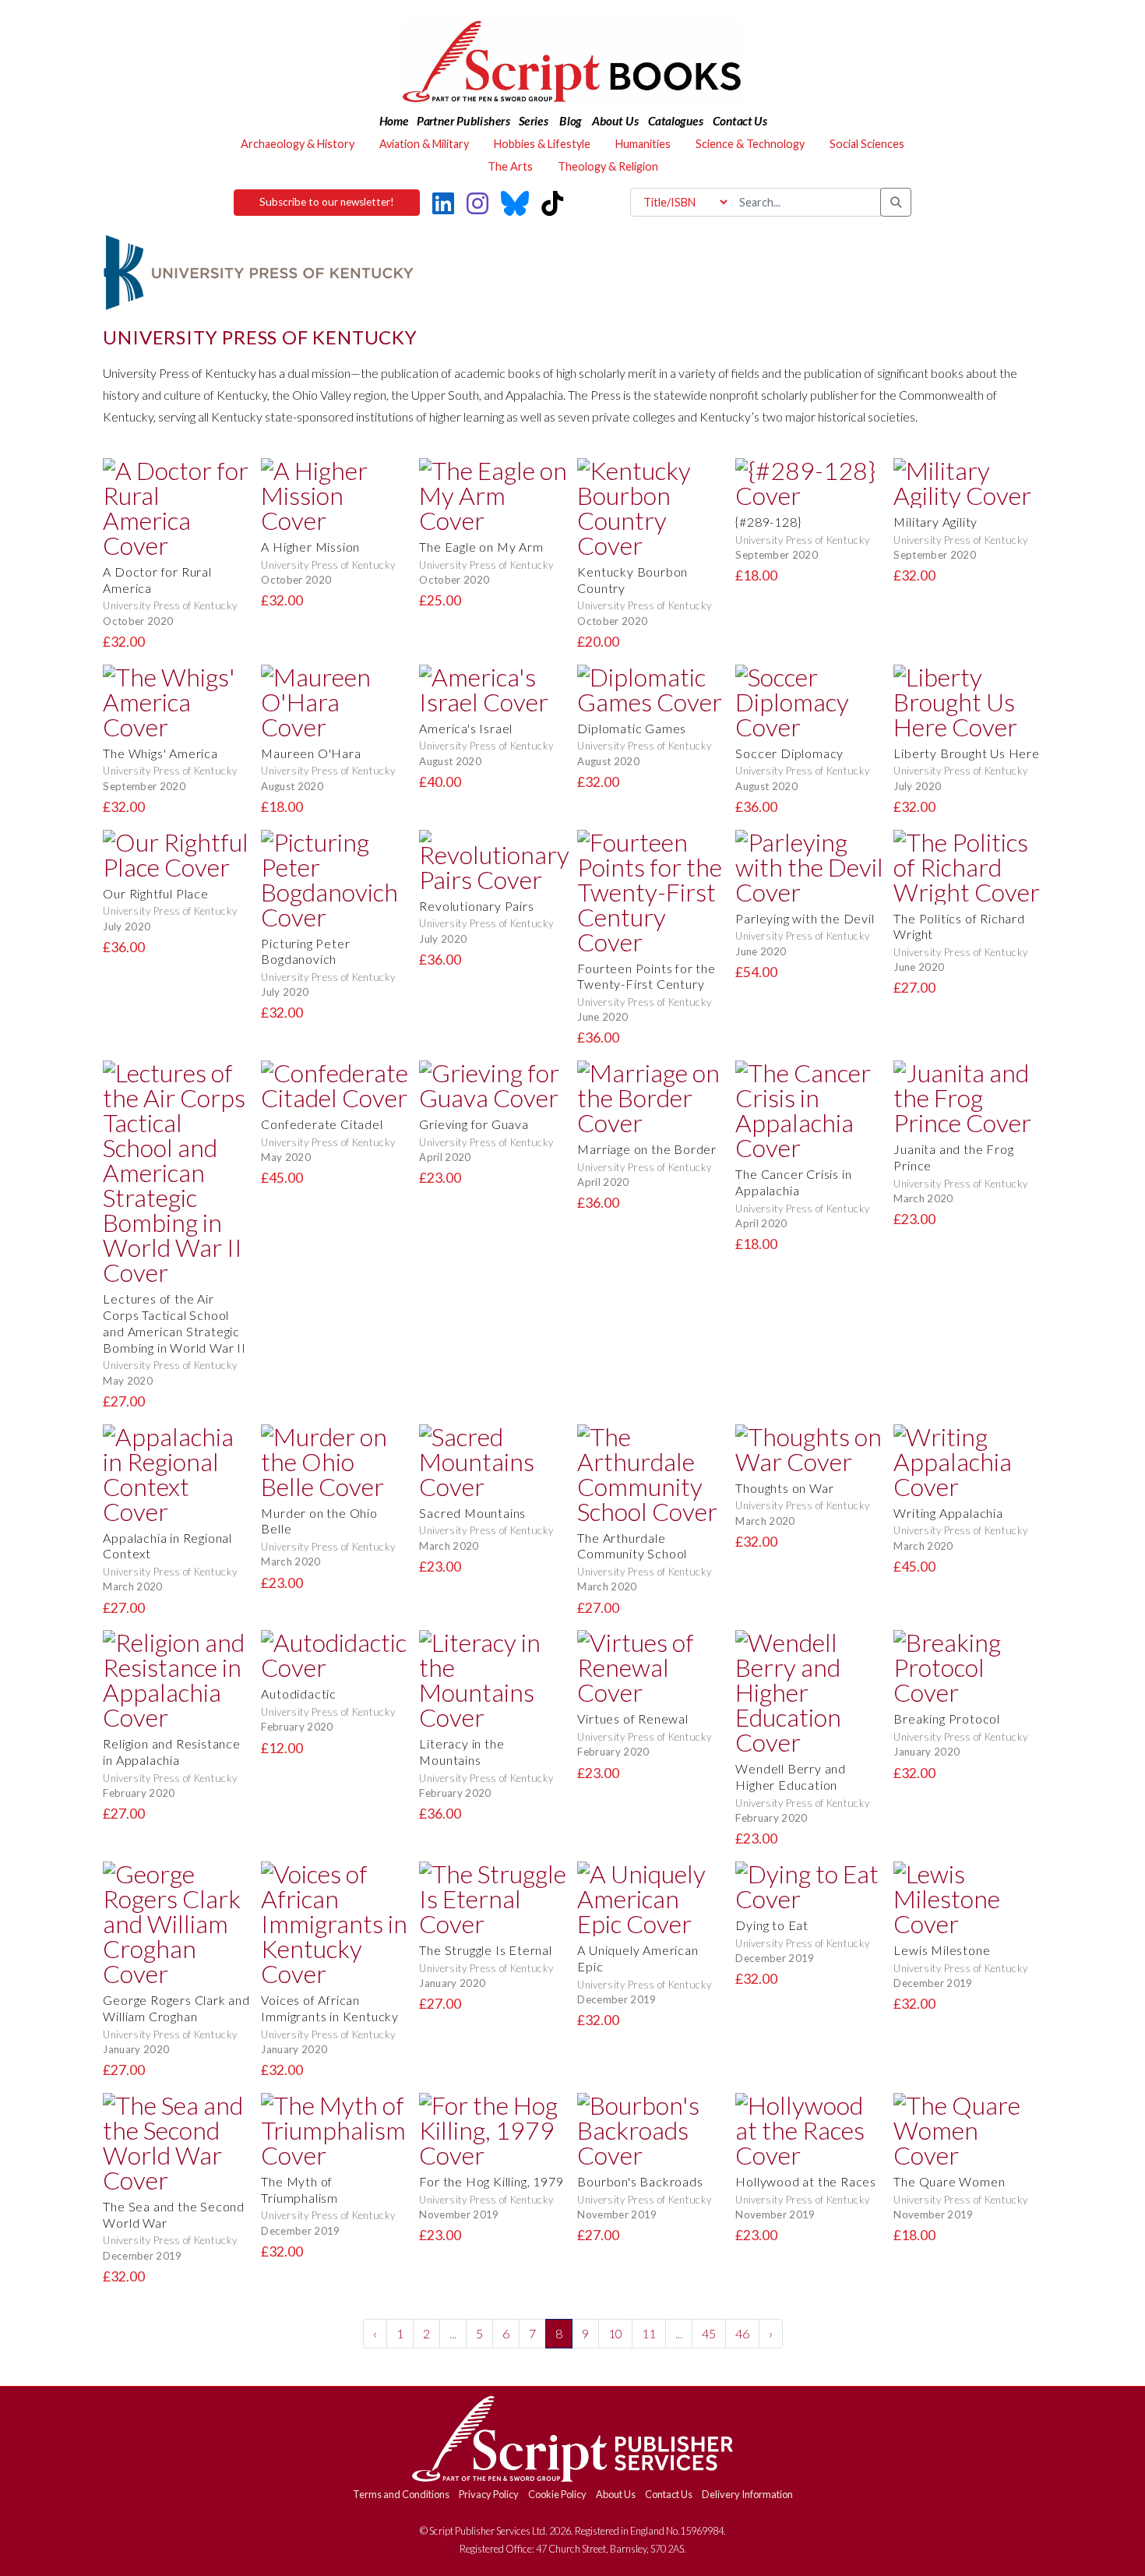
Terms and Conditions (401, 2494)
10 (615, 2333)
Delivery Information (747, 2494)
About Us (616, 2494)
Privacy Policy (489, 2494)
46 (742, 2333)
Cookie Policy (557, 2494)
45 (709, 2333)
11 (649, 2333)
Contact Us (669, 2494)
